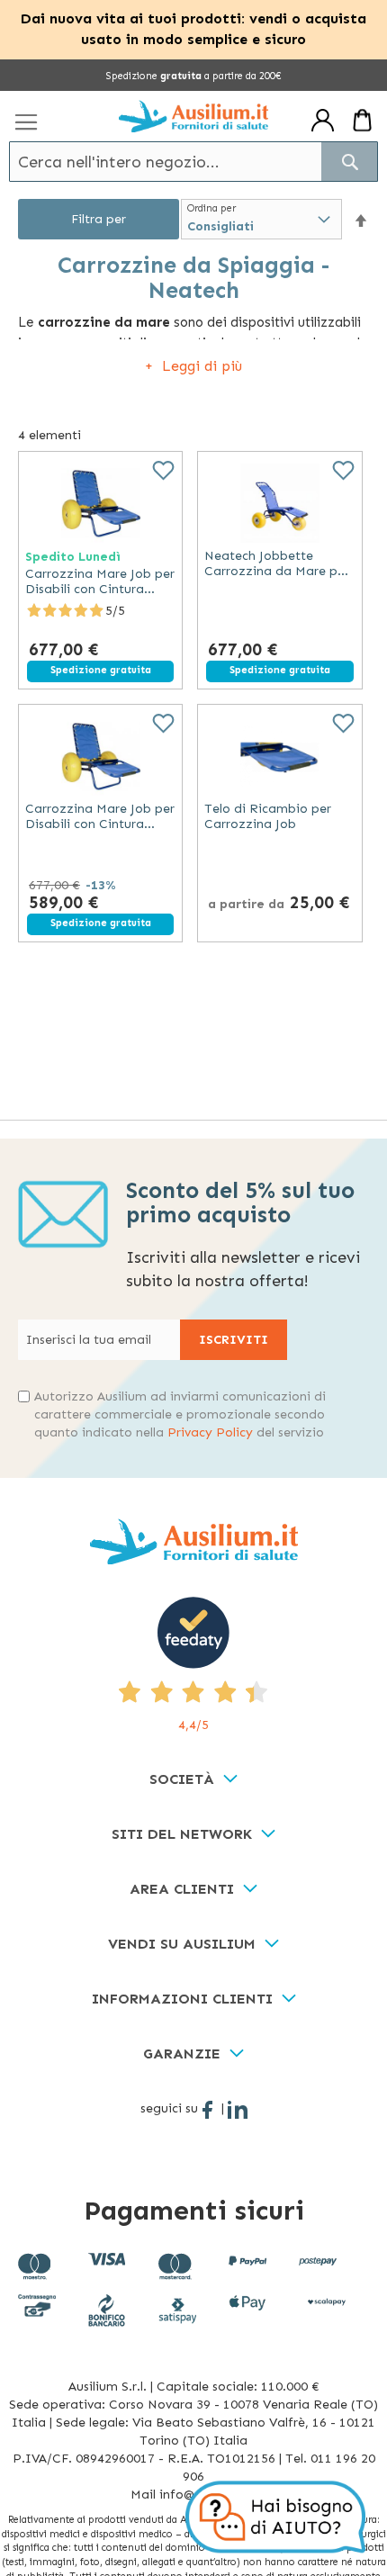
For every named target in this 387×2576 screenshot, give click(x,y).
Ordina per (211, 208)
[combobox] (193, 162)
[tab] (193, 1780)
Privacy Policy (210, 1432)
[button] (361, 220)
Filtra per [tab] (99, 219)
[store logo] (193, 117)
